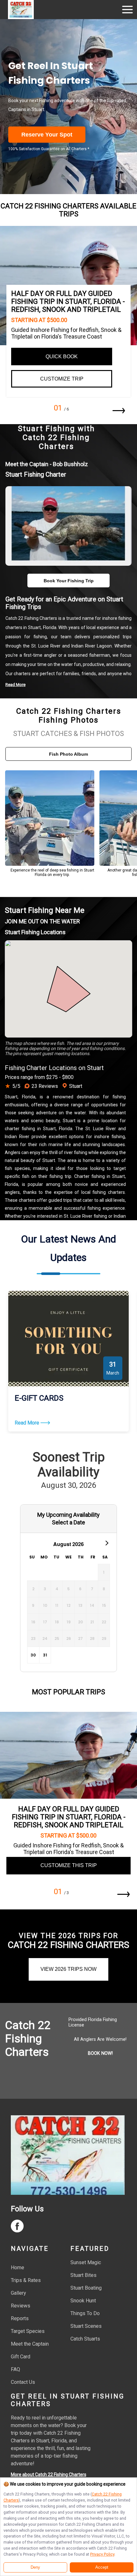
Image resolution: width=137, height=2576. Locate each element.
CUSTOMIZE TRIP (62, 379)
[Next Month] (106, 1543)
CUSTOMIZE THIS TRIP (69, 1865)
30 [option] (33, 1655)
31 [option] (45, 1655)
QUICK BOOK (62, 357)
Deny (35, 2567)
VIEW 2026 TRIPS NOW (68, 1969)
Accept (102, 2567)
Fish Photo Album (68, 754)
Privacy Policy (102, 2554)
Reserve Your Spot (47, 135)
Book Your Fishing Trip (69, 581)
